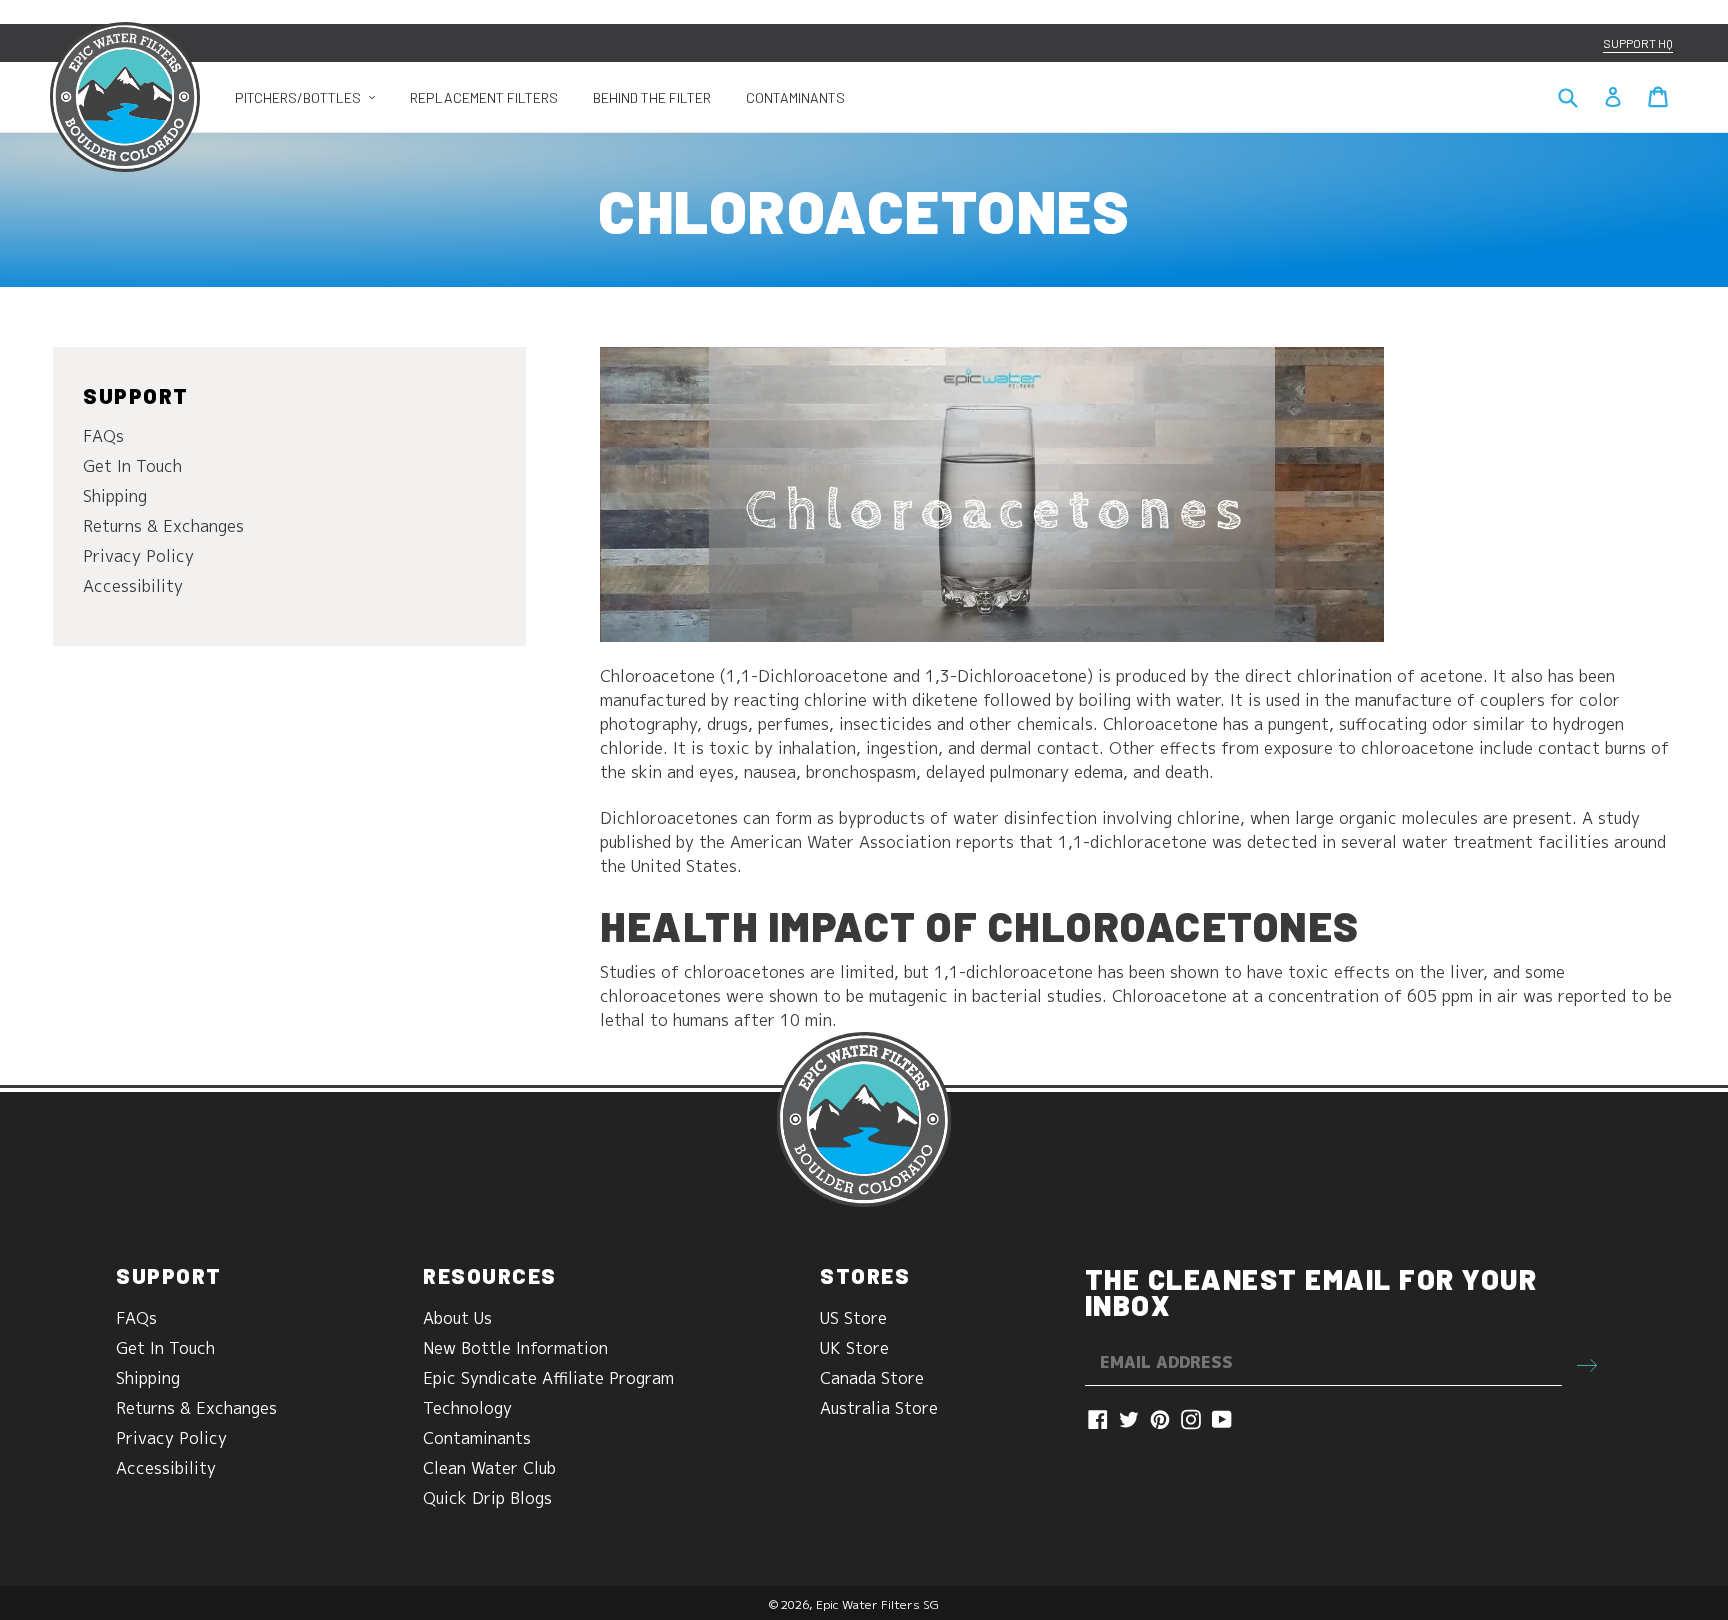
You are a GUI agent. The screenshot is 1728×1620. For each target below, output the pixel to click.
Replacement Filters (484, 97)
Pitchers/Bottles (312, 97)
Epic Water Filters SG (877, 1604)
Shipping (115, 496)
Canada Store (872, 1378)
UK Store (854, 1348)
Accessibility (133, 586)
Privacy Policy (138, 556)
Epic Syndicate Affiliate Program (548, 1378)
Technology (467, 1408)
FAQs (103, 436)
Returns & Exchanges (163, 526)
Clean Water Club (489, 1468)
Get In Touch (132, 466)
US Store (853, 1318)
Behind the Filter (652, 97)
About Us (457, 1318)
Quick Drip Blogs (487, 1498)
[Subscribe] (1587, 1363)
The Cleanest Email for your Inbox (1311, 1292)
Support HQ (1638, 43)
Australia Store (879, 1408)
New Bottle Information (515, 1348)
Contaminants (795, 97)
